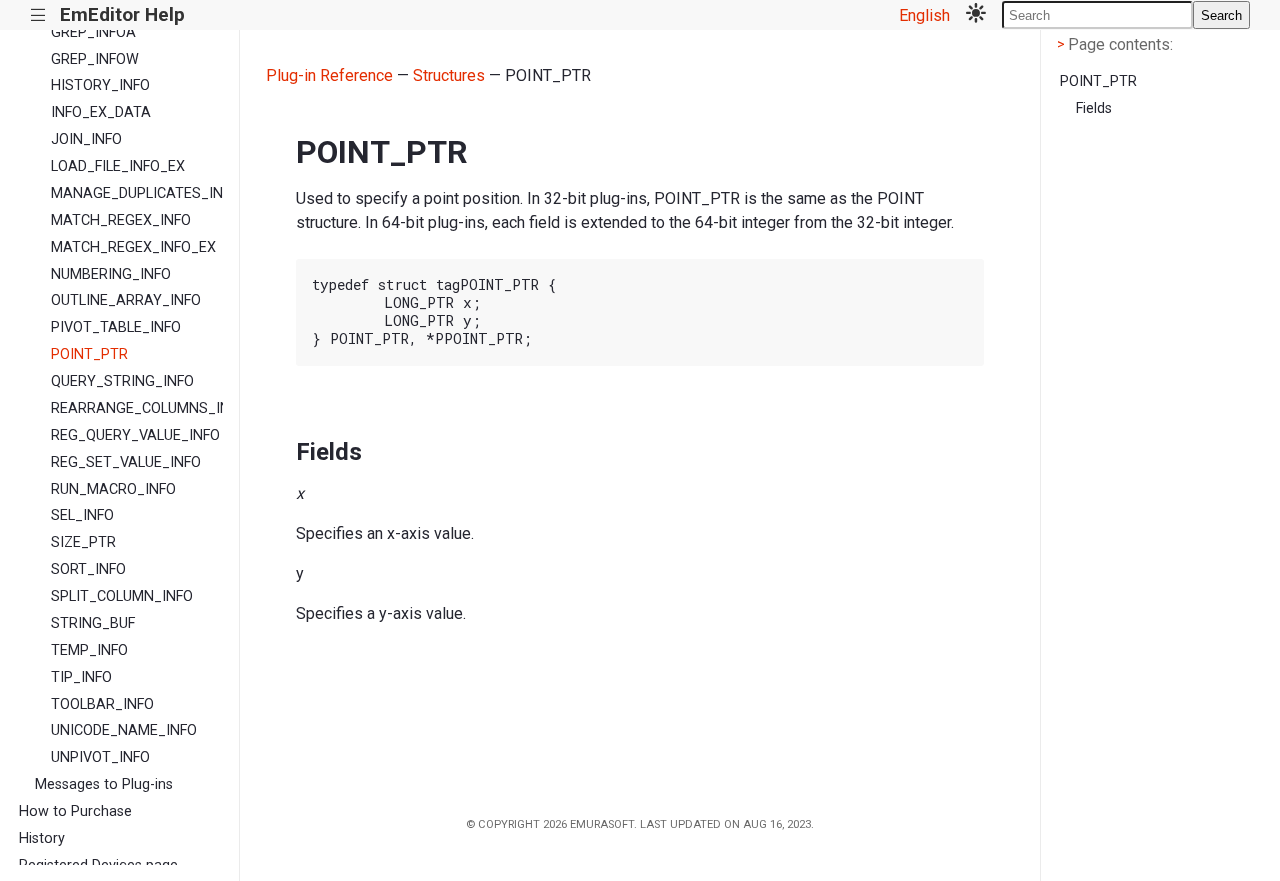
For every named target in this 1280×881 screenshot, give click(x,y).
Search (1221, 15)
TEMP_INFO (89, 650)
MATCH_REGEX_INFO (121, 220)
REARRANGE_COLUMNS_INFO (137, 408)
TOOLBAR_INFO (102, 704)
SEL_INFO (82, 515)
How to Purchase (75, 811)
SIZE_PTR (83, 542)
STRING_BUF (93, 623)
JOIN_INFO (86, 139)
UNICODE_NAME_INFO (124, 730)
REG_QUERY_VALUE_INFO (135, 435)
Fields (1094, 108)
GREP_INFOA (93, 32)
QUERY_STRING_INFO (122, 381)
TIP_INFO (81, 677)
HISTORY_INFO (100, 85)
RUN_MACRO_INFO (113, 489)
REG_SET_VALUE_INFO (126, 462)
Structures (449, 75)
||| (38, 15)
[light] (976, 15)
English (924, 15)
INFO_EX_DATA (101, 112)
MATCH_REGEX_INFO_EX (133, 247)
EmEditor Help (122, 14)
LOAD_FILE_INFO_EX (118, 166)
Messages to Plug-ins (104, 784)
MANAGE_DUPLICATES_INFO (137, 193)
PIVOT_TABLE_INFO (116, 327)
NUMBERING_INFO (111, 274)
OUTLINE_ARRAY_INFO (126, 300)
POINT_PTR (89, 354)
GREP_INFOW (95, 59)
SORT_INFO (88, 569)
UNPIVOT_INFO (100, 757)
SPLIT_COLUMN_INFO (122, 596)
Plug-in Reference (329, 75)
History (42, 838)
